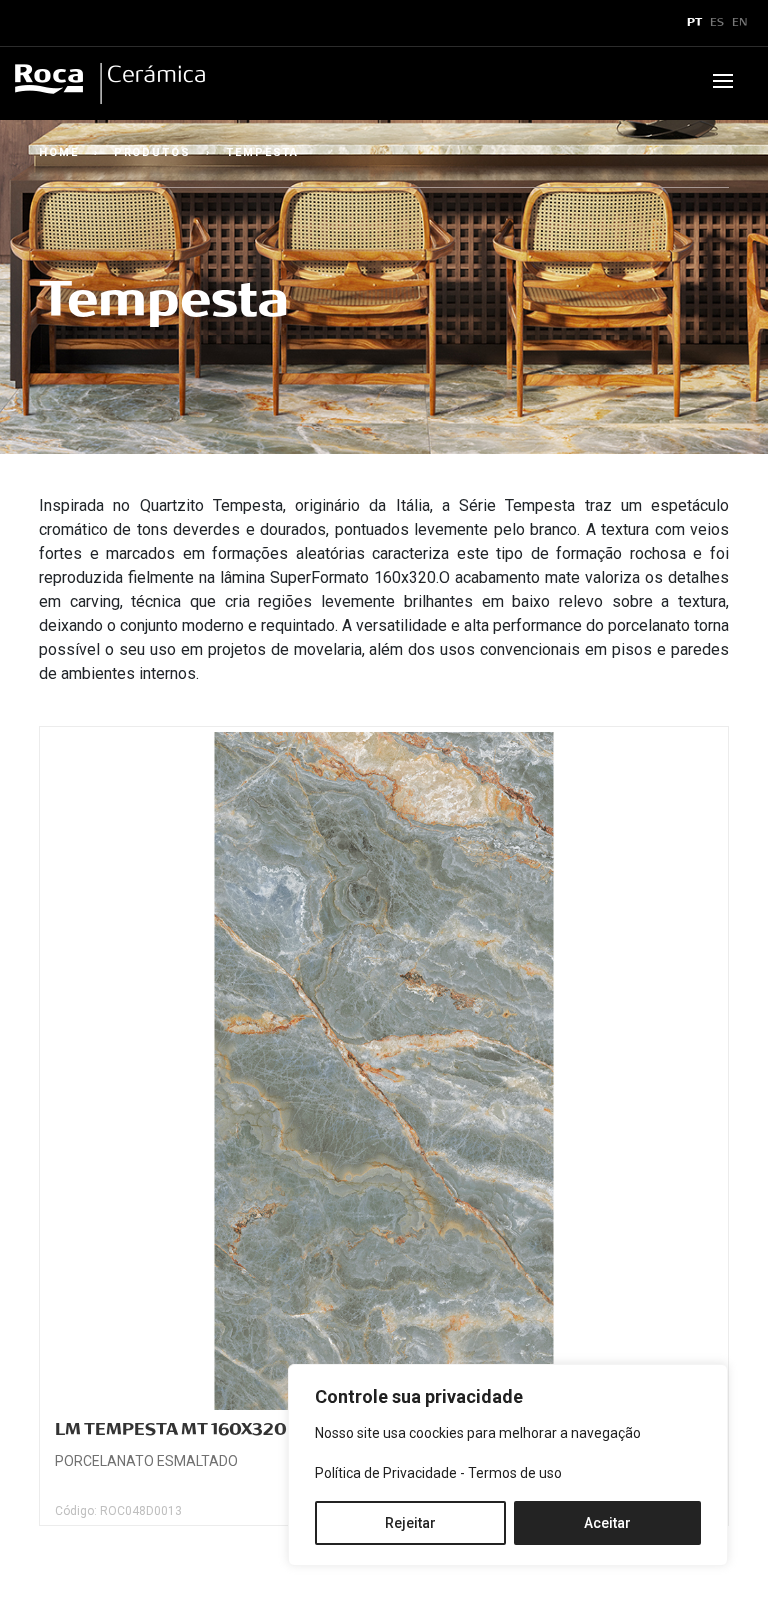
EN (740, 23)
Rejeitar (410, 1523)
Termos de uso (515, 1473)
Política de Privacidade (386, 1473)
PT (694, 23)
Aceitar (607, 1523)
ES (717, 23)
